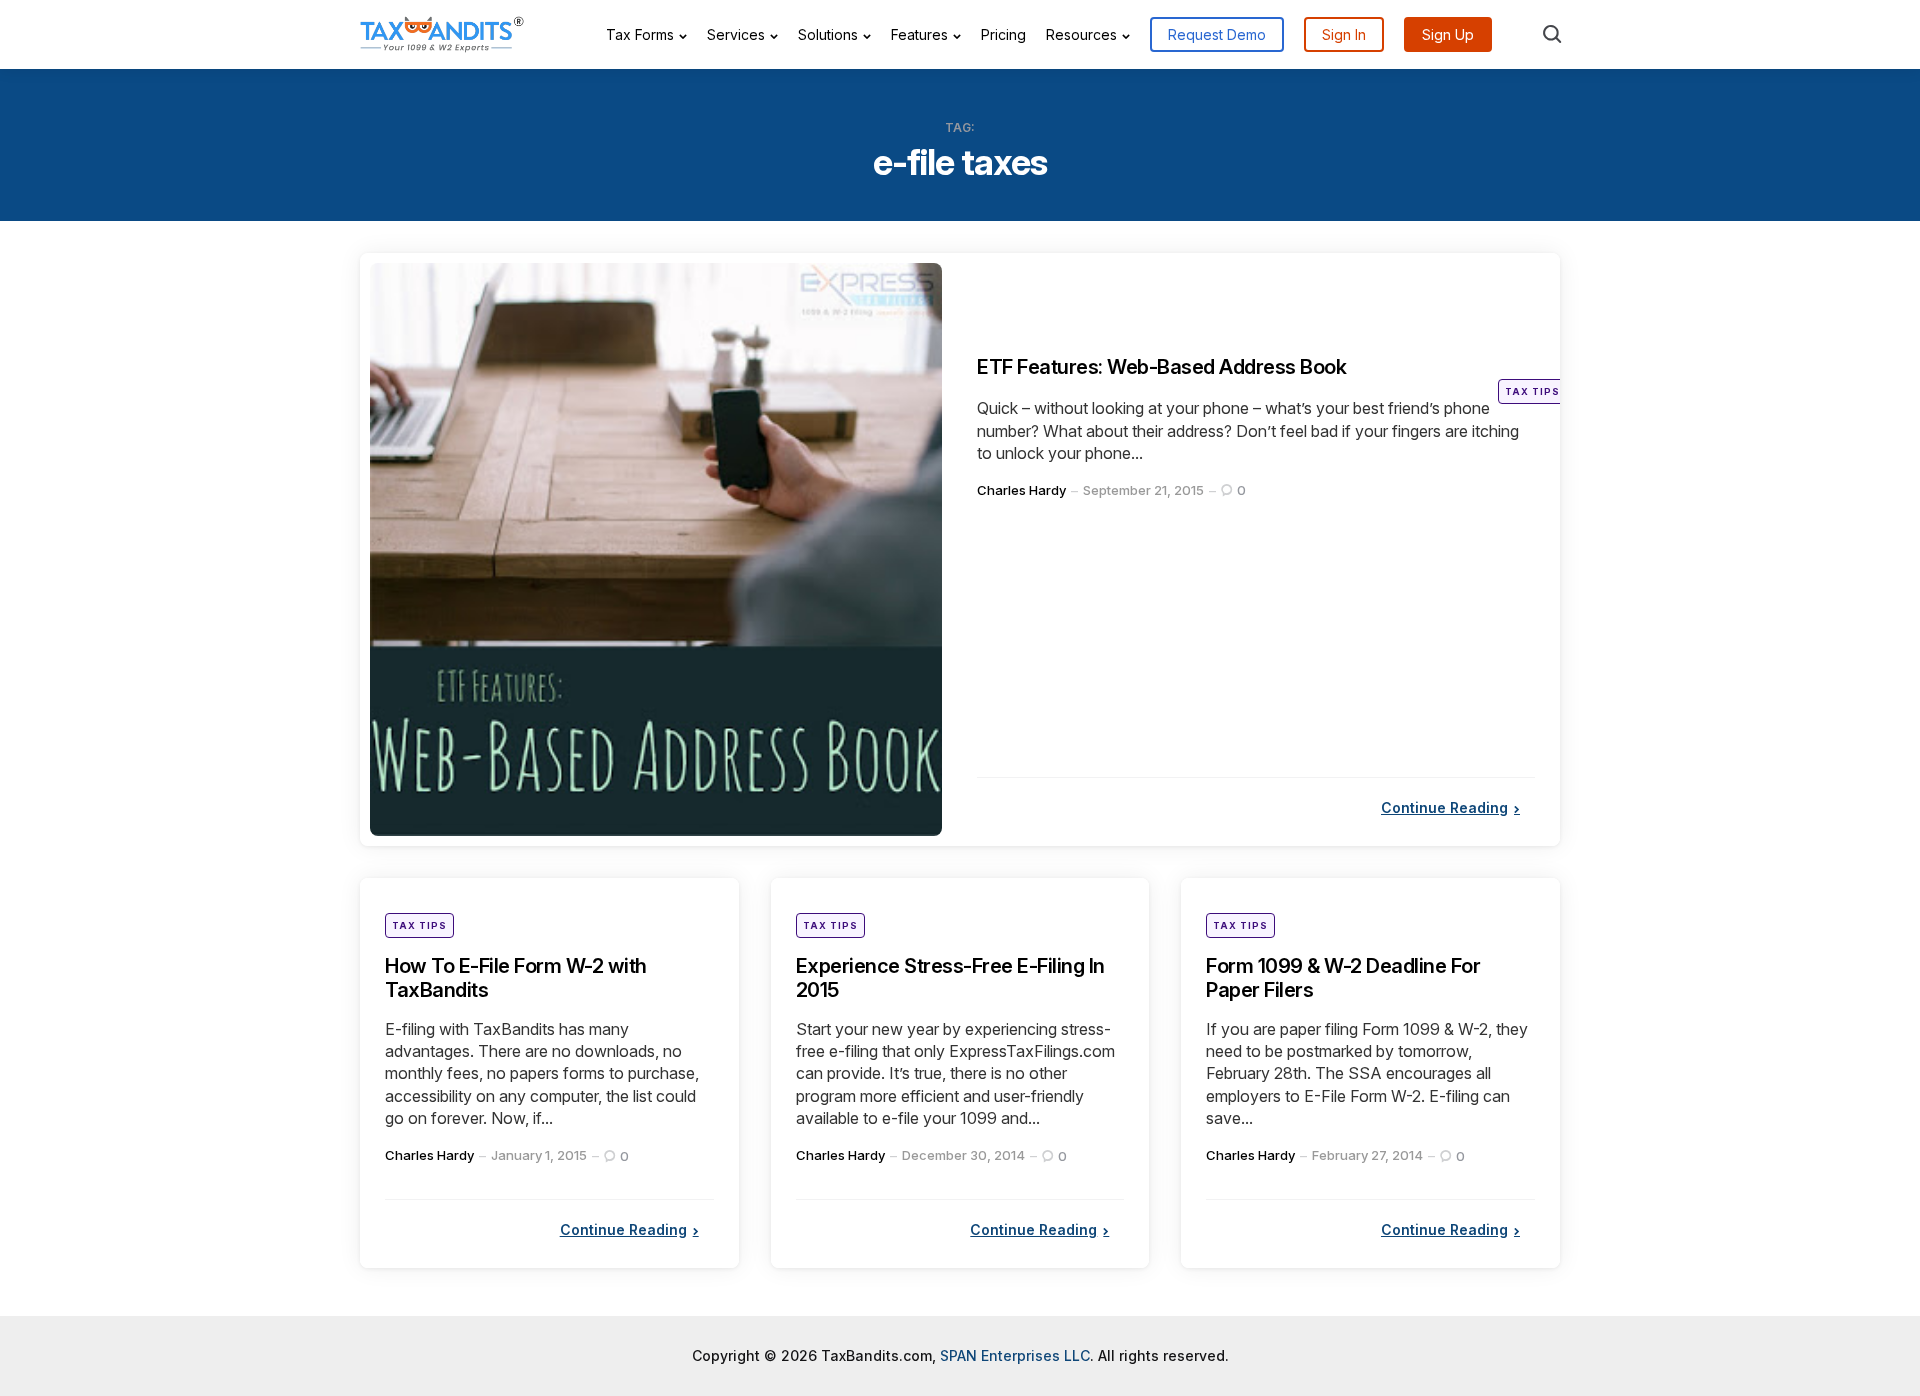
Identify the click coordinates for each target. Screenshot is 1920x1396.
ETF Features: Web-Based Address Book (1196, 403)
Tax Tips (1532, 429)
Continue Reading (1444, 845)
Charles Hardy (1021, 528)
